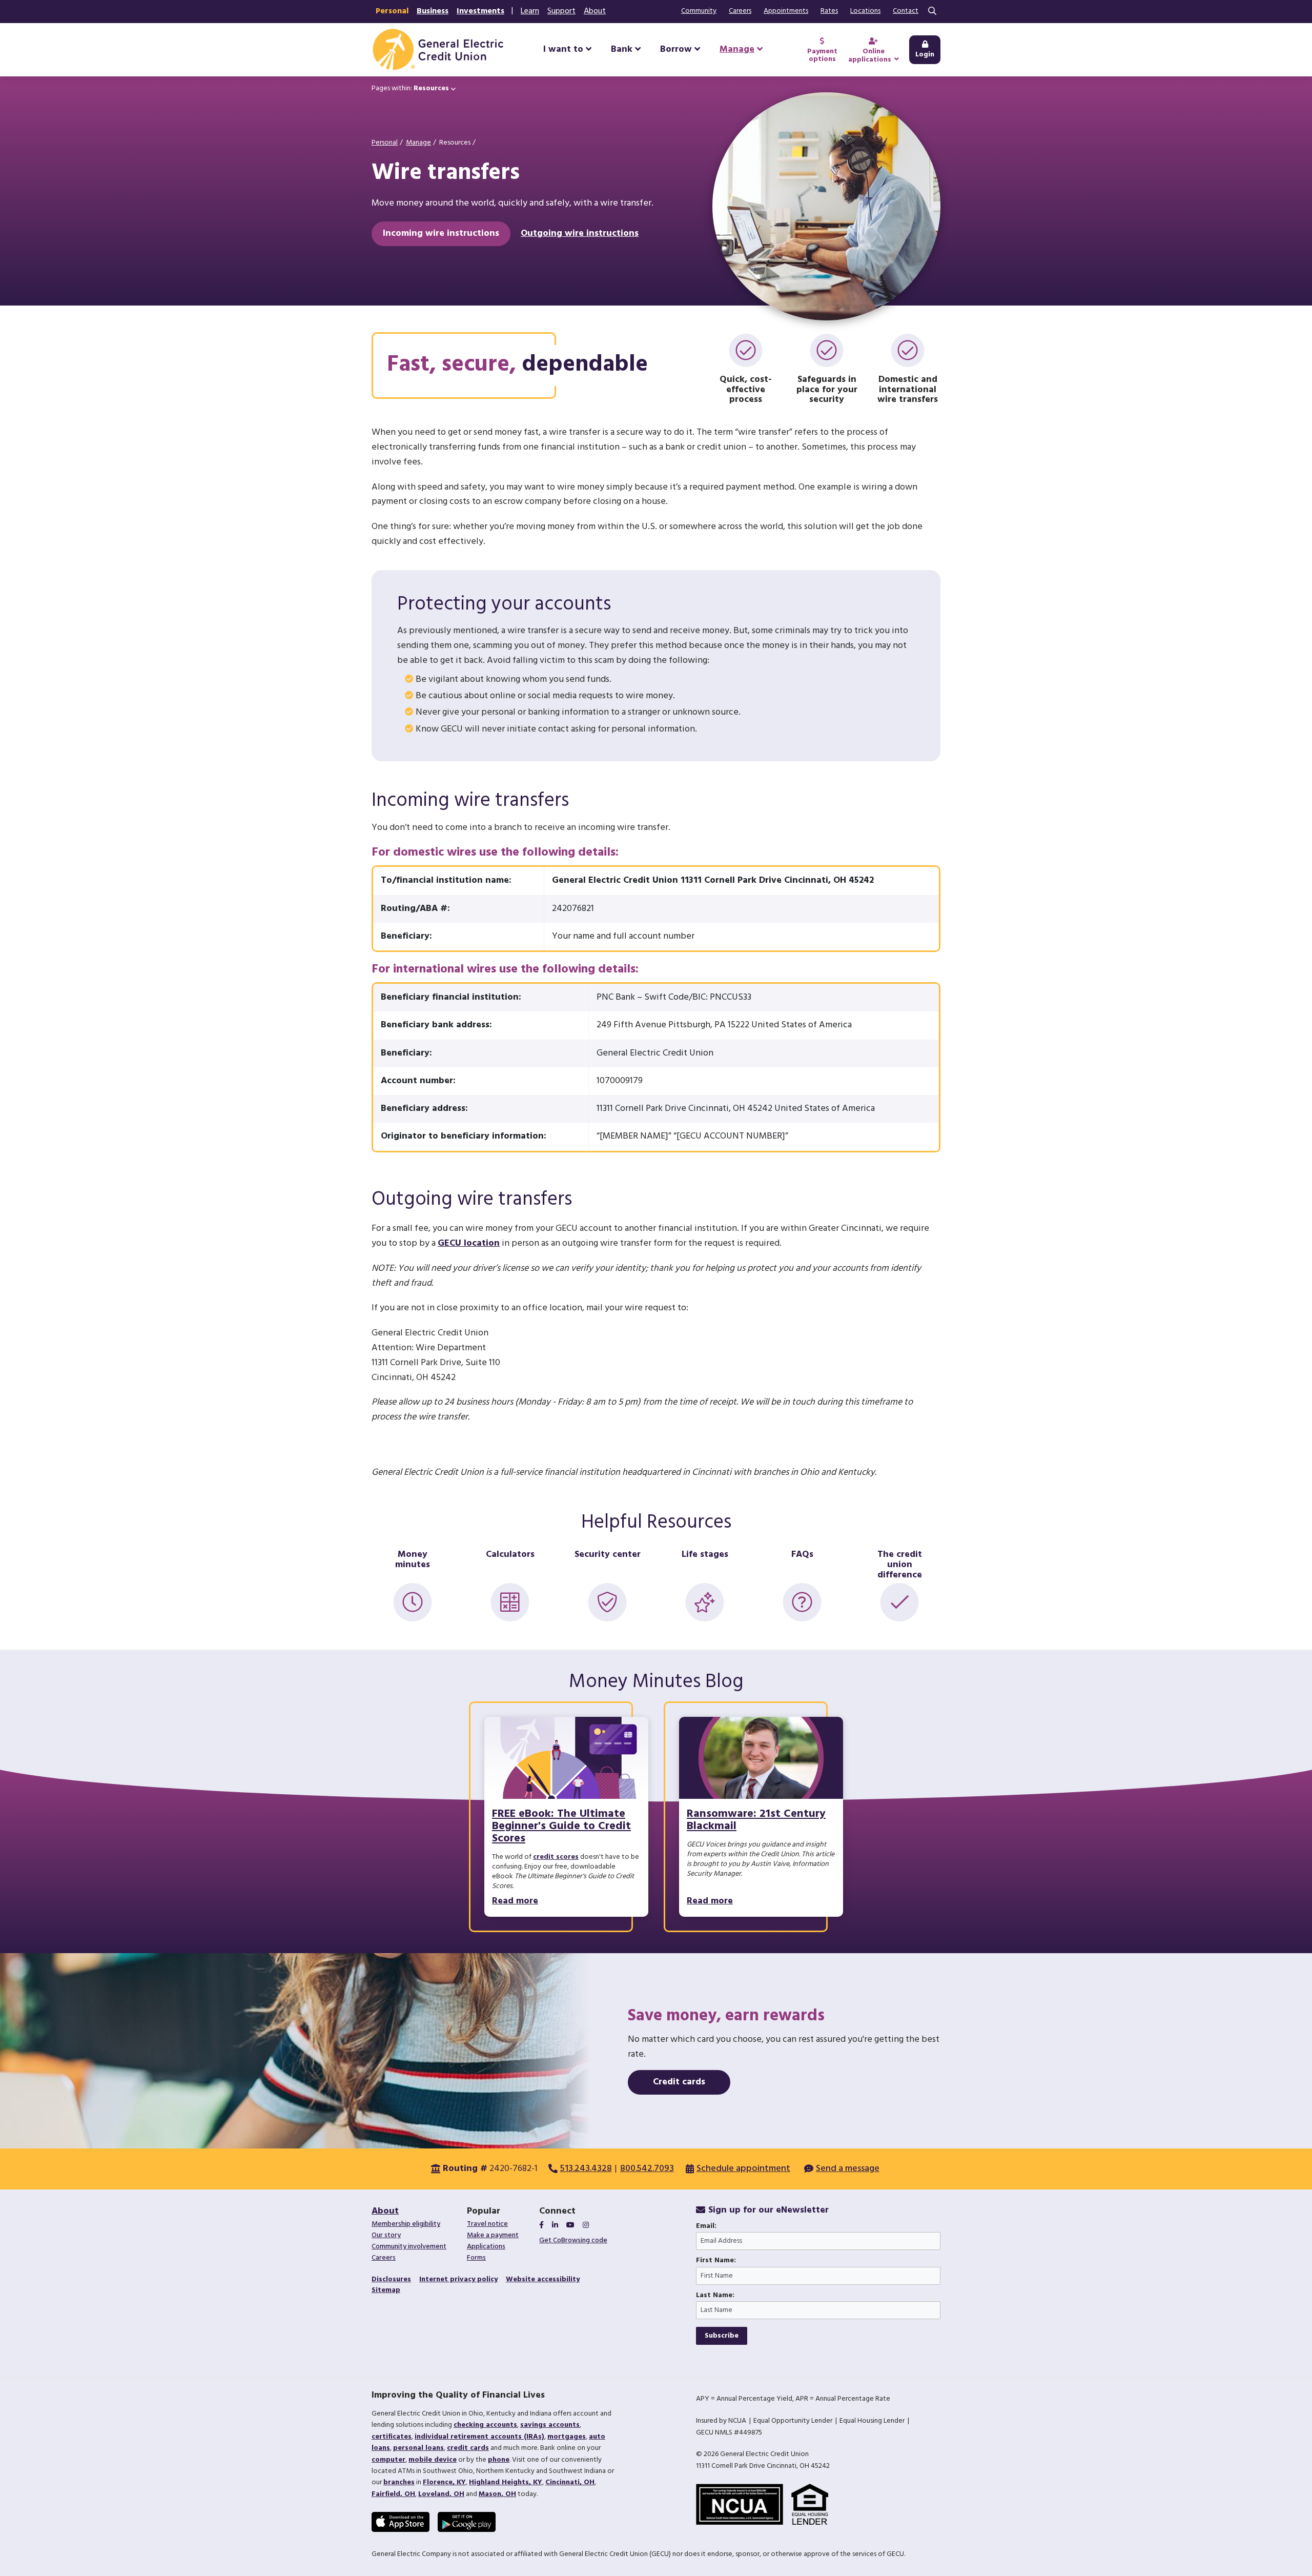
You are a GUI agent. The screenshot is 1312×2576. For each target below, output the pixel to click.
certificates (392, 2437)
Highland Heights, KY (506, 2482)
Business (433, 11)
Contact (906, 11)
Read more (515, 1901)
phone (499, 2460)
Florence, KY (444, 2482)
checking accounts (485, 2425)
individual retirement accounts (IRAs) (479, 2437)
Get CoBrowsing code (573, 2240)
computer (388, 2460)
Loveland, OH (441, 2494)
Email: (706, 2226)
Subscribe (722, 2336)
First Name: (716, 2261)
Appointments (786, 11)
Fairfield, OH (393, 2494)
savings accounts (550, 2425)
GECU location (469, 1243)
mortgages (567, 2437)
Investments (480, 11)
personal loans (418, 2448)
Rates (829, 11)
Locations (865, 11)
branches (399, 2482)
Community (699, 11)
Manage (418, 143)
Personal (392, 11)
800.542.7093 (647, 2169)
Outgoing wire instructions (580, 234)
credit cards (468, 2448)
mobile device (433, 2460)
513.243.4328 (586, 2169)
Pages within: (410, 88)
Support (561, 11)
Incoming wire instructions (441, 234)
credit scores (556, 1857)
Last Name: (715, 2296)
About (595, 11)
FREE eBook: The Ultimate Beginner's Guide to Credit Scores (561, 1826)
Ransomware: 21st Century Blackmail (756, 1820)
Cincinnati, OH (570, 2482)
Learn (530, 11)
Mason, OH (497, 2494)
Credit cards (679, 2082)
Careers (740, 11)
